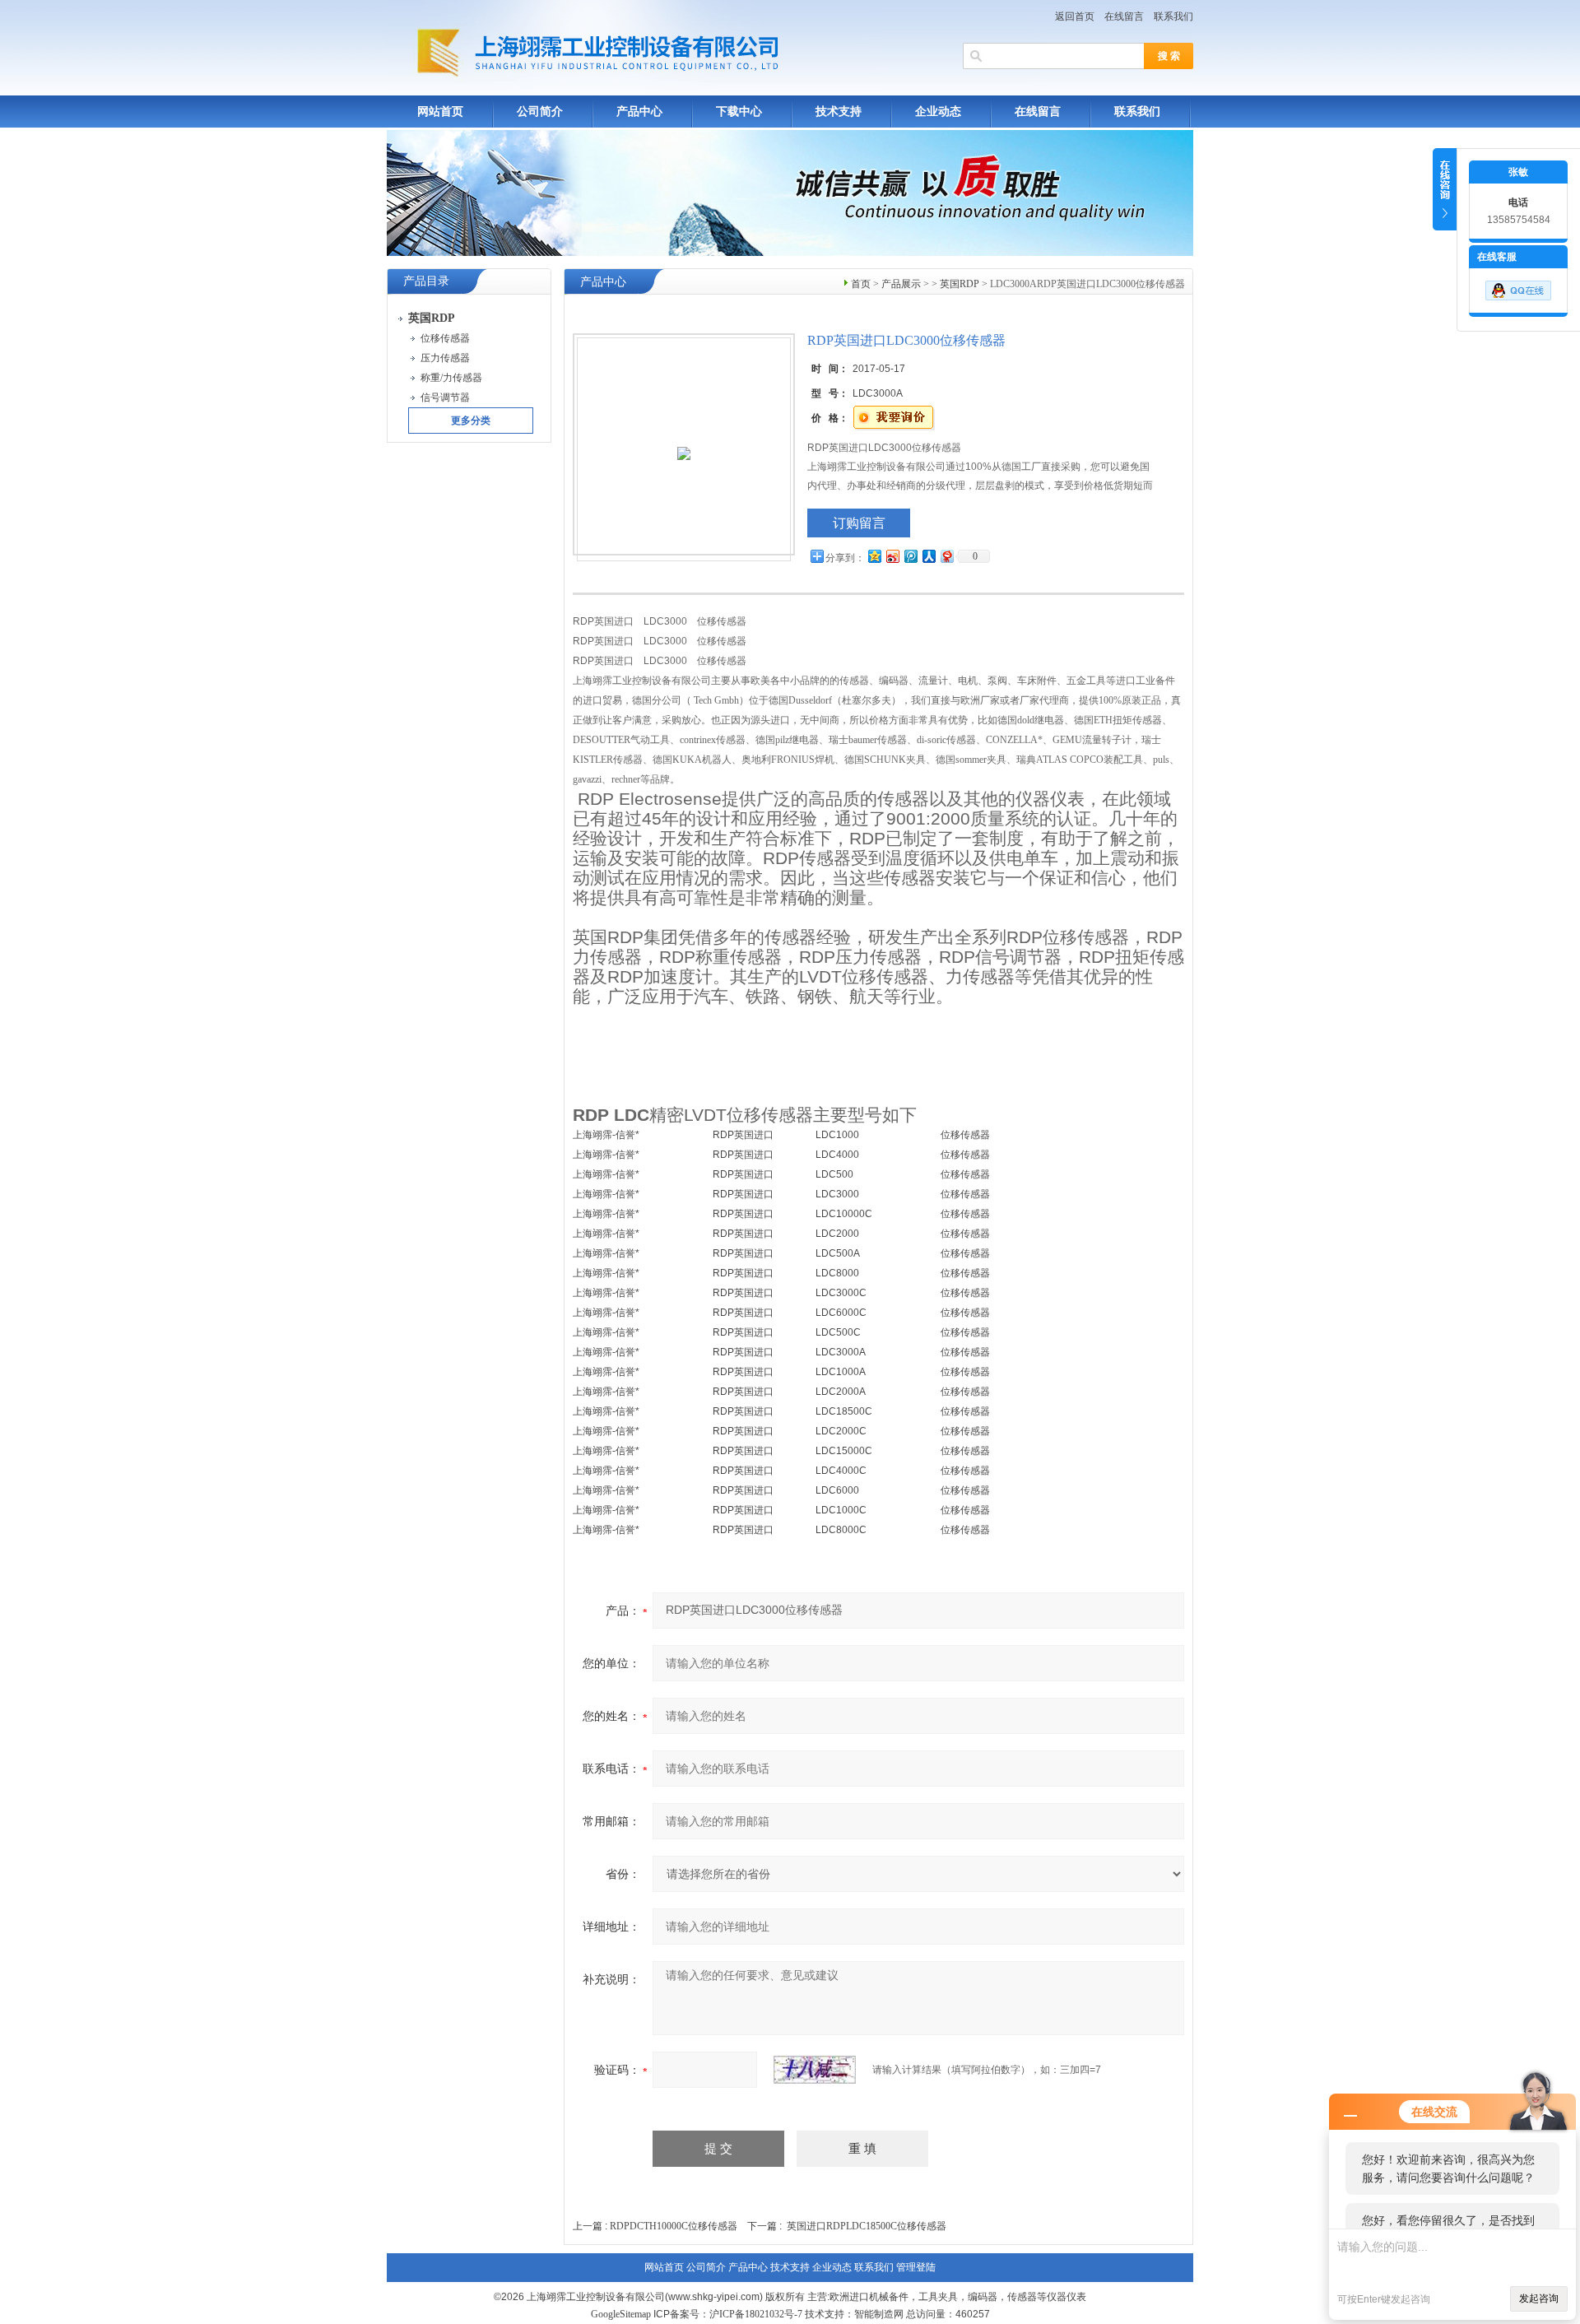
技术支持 (839, 112)
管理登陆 (916, 2267)
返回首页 (1075, 16)
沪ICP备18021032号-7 (756, 2314)
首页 (861, 284)
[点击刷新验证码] (815, 2070)
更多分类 (471, 421)
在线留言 (1124, 16)
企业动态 (938, 112)
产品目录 (426, 281)
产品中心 (639, 112)
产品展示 (901, 284)
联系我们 (1173, 16)
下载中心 (739, 112)
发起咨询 (1539, 2298)
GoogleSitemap (621, 2314)
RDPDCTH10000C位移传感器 (674, 2226)
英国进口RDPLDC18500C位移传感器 (867, 2226)
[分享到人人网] (928, 556)
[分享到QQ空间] (874, 556)
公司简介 (540, 112)
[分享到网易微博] (946, 556)
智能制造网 (879, 2314)
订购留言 (859, 523)
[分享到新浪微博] (892, 556)
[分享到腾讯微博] (910, 556)
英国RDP (960, 284)
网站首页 (440, 112)
